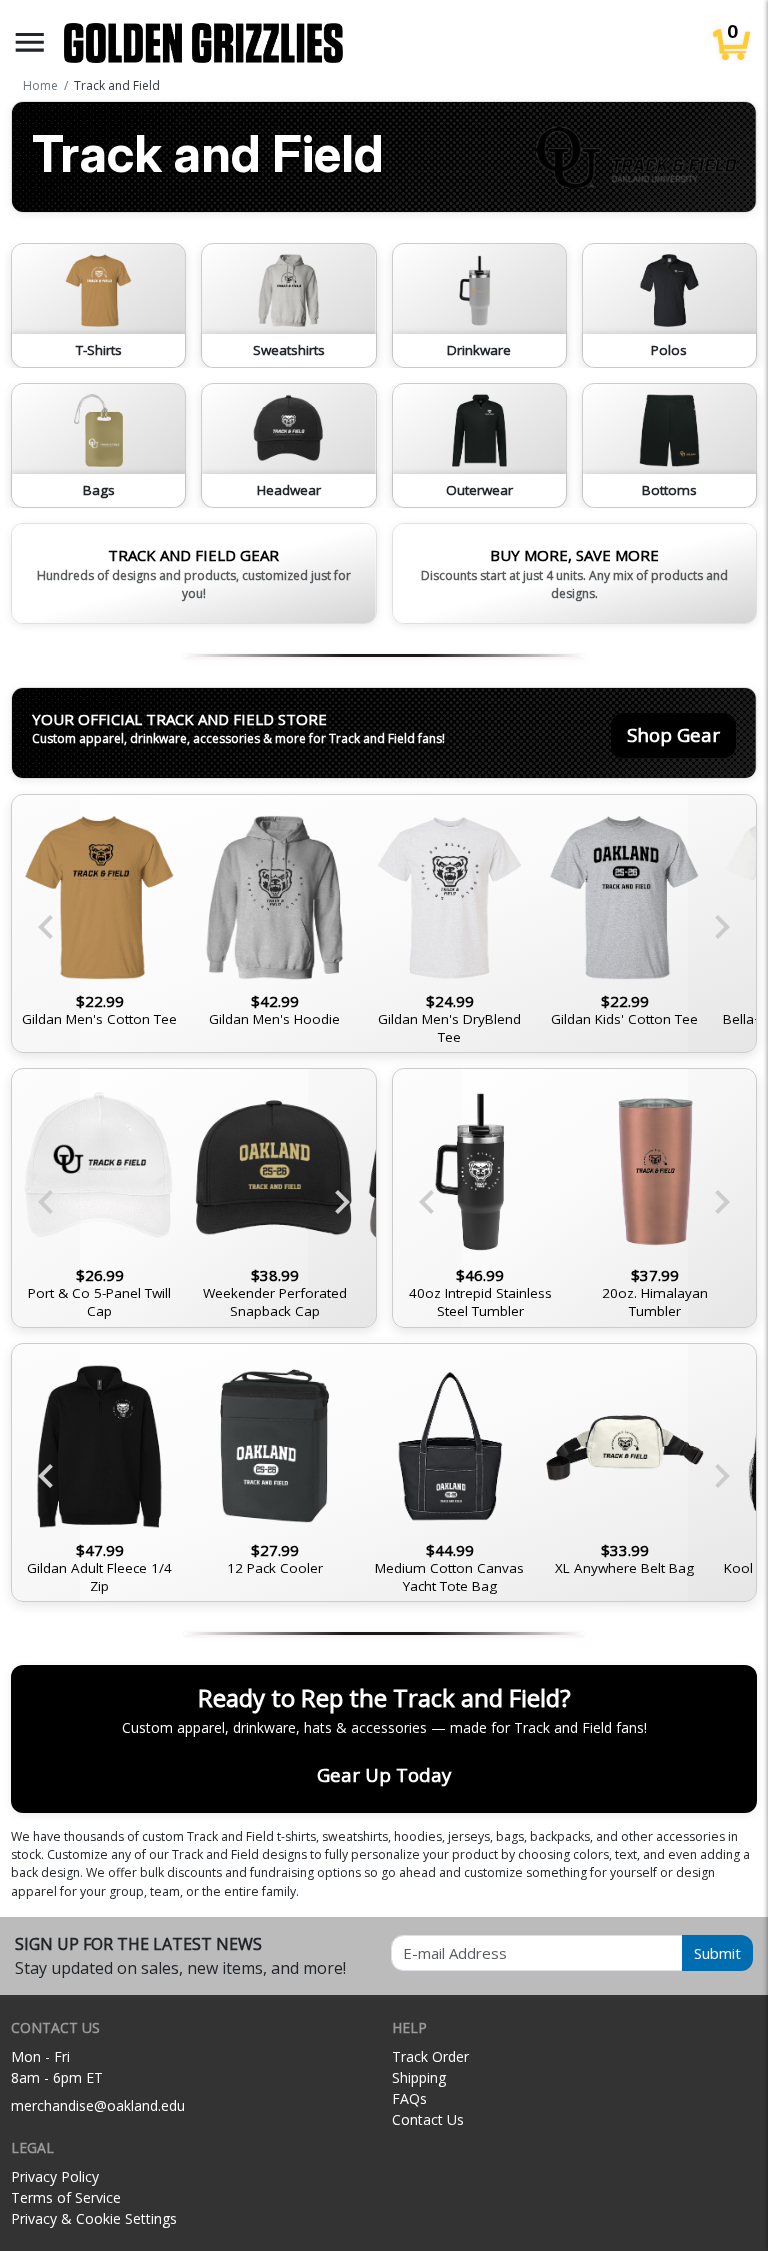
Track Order (430, 2056)
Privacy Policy (55, 2176)
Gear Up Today (384, 1774)
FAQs (409, 2098)
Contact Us (428, 2119)
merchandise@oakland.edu (98, 2105)
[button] (30, 42)
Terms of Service (66, 2197)
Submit (717, 1953)
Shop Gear (673, 734)
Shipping (419, 2077)
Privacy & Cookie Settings (94, 2218)
